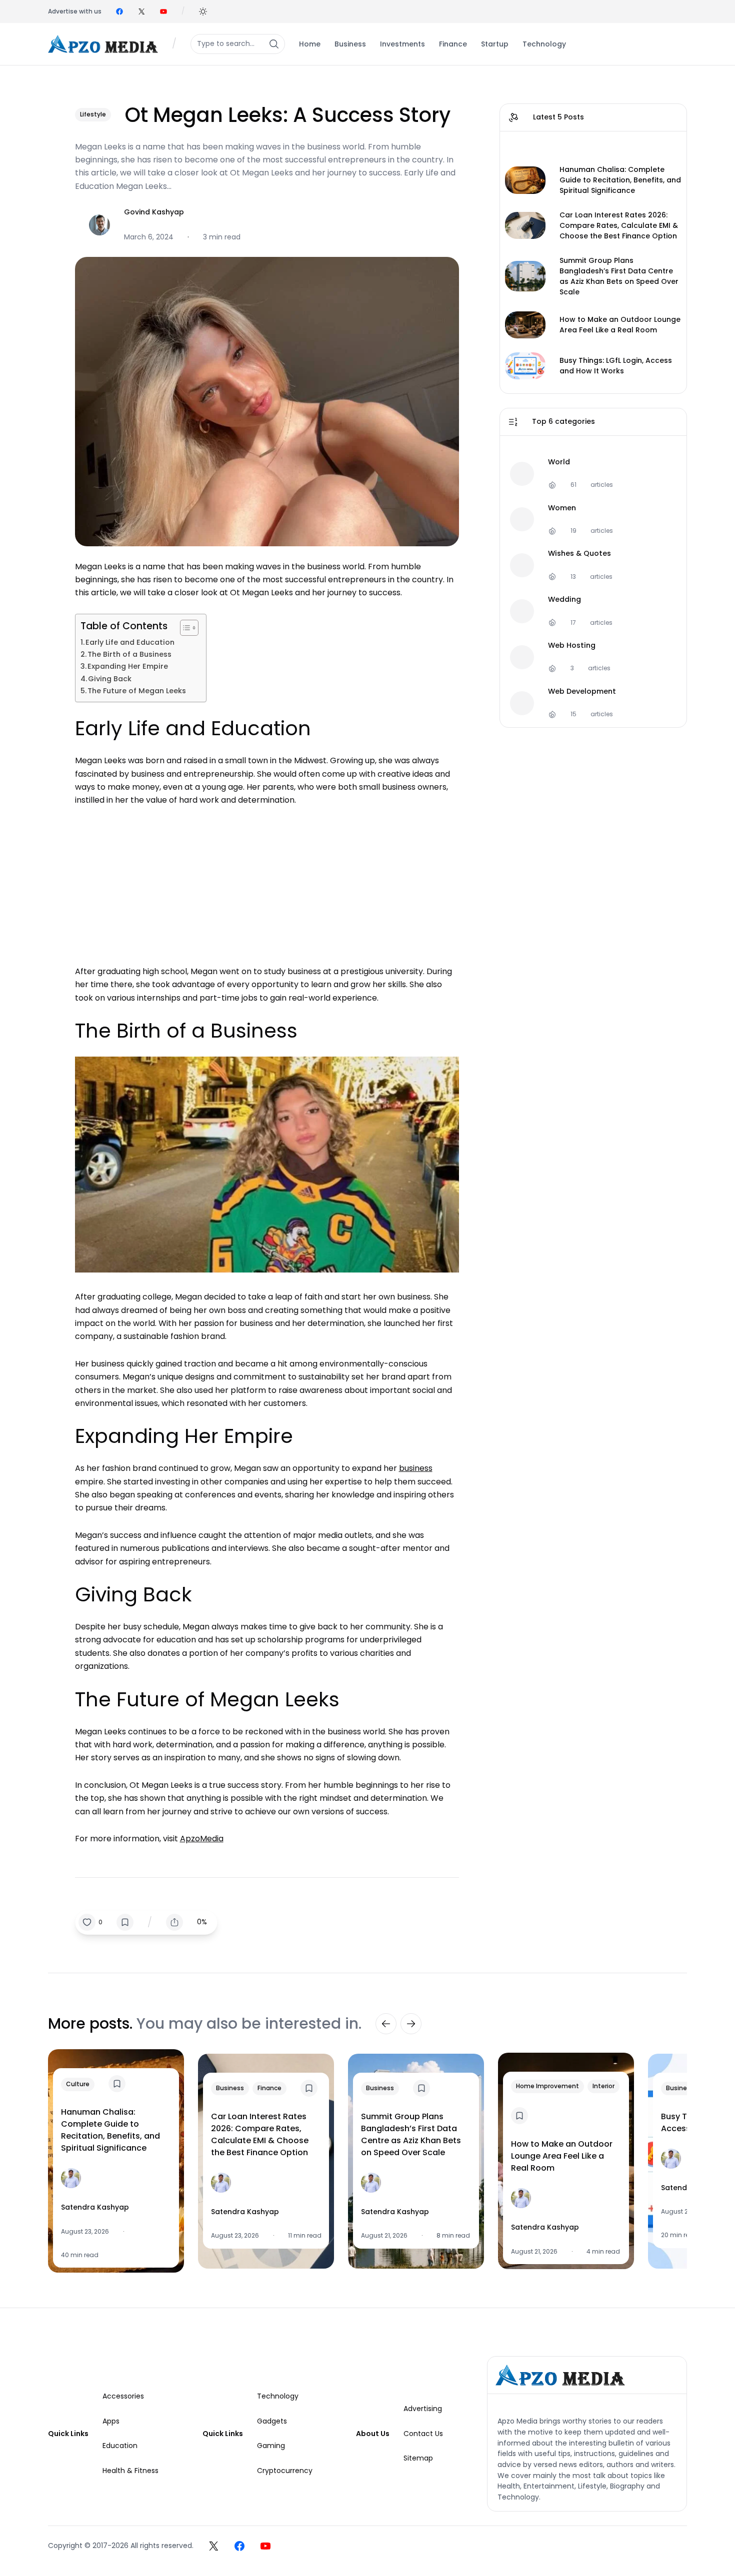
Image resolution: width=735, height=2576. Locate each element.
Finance (269, 2088)
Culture (78, 2084)
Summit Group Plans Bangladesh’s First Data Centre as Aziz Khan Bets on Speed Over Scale (619, 276)
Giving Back (110, 679)
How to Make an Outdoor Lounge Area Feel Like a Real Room (620, 325)
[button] (203, 11)
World (559, 462)
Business (230, 2088)
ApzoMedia (202, 1839)
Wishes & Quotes (579, 554)
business (416, 1468)
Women (562, 508)
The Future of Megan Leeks (137, 691)
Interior (603, 2086)
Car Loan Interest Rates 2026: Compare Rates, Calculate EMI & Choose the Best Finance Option (619, 225)
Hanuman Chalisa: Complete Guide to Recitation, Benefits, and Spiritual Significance (620, 180)
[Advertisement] (267, 881)
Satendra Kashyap (95, 2207)
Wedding (564, 600)
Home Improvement (547, 2086)
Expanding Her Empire (128, 666)
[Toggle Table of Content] (184, 628)
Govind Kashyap (154, 212)
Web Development (582, 691)
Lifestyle (93, 114)
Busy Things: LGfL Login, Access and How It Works (616, 366)
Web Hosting (572, 645)
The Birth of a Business (129, 654)
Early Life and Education (130, 642)
